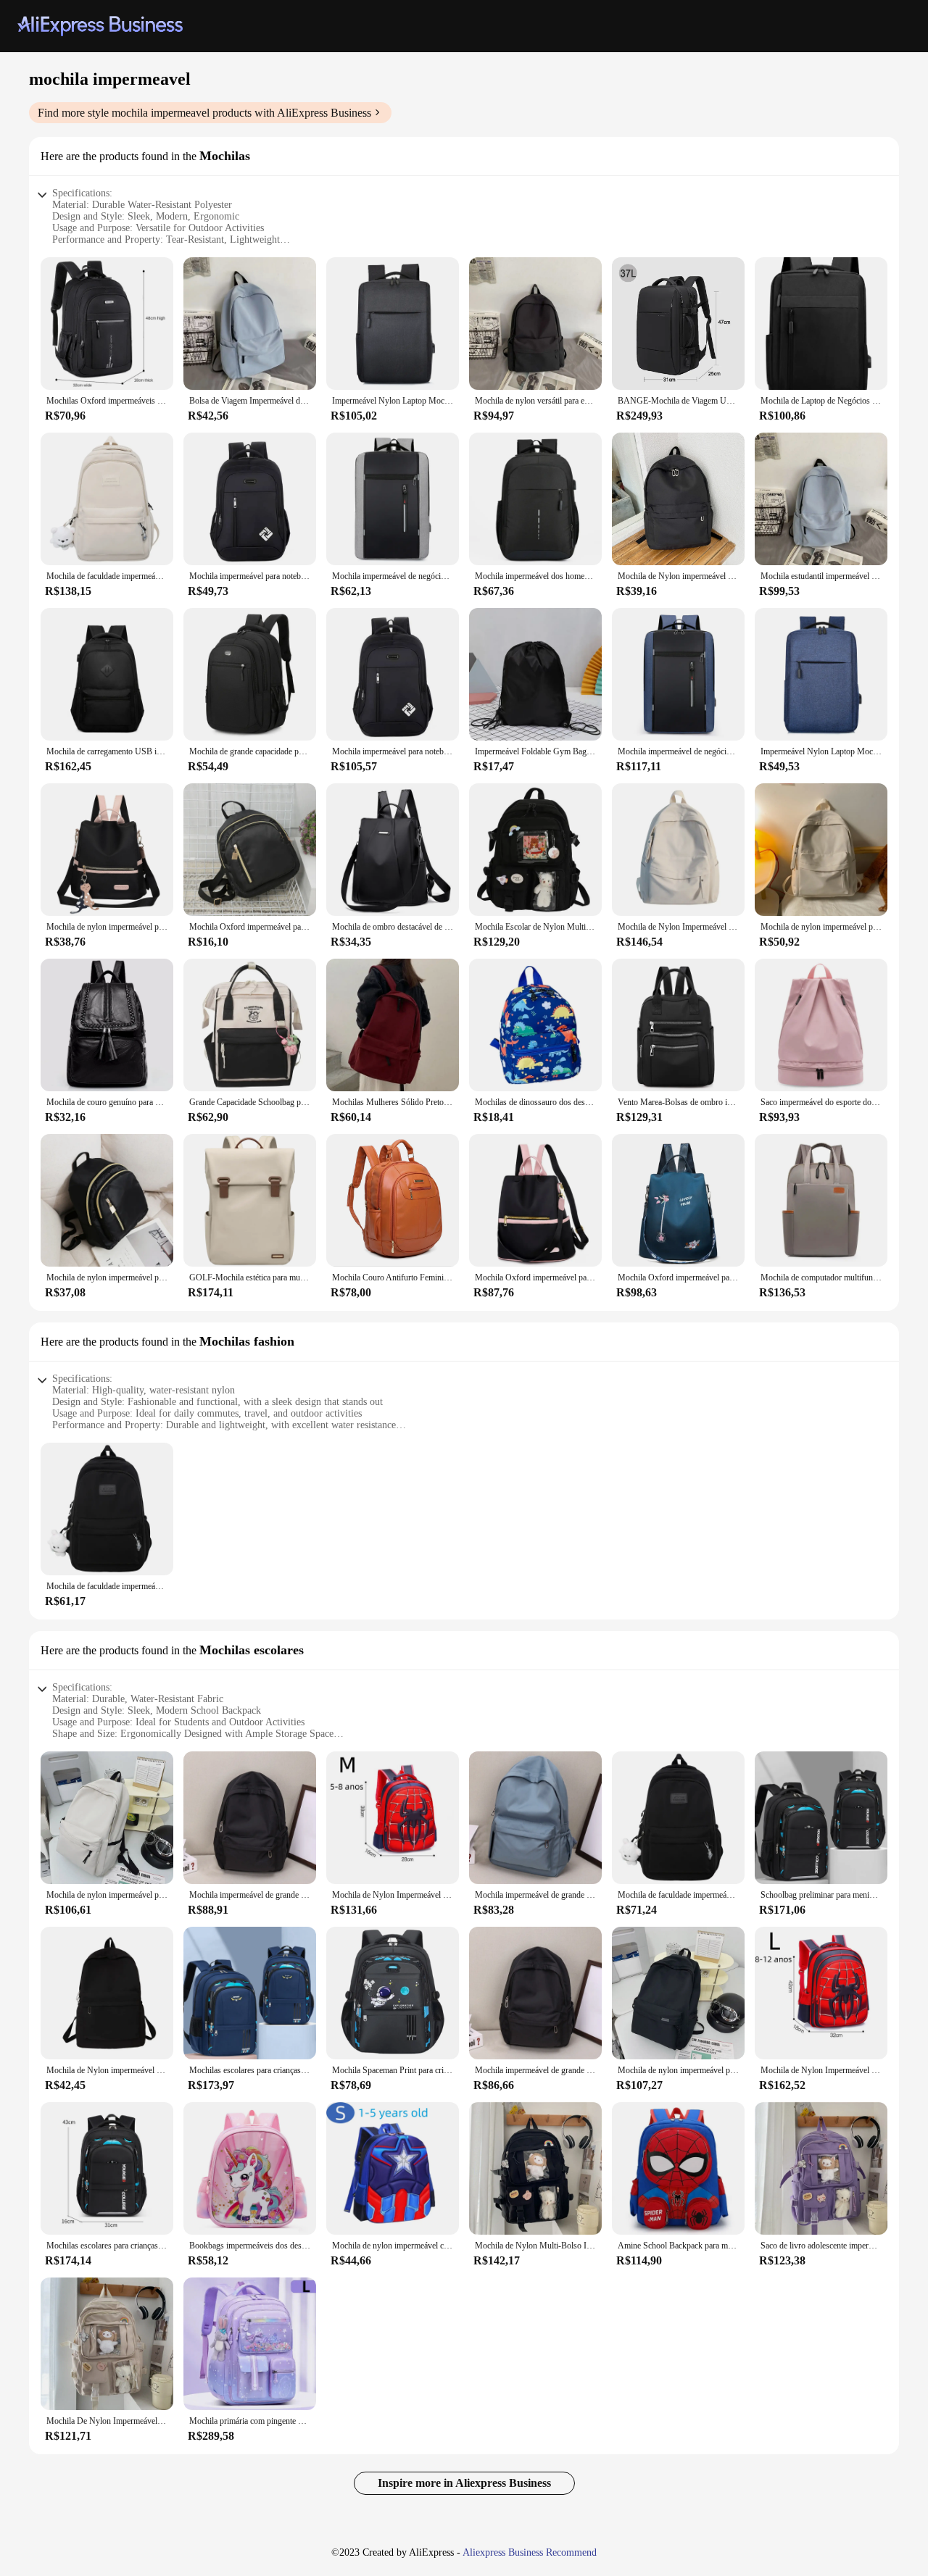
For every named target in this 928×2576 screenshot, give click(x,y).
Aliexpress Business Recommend (530, 2552)
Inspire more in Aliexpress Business (464, 2483)
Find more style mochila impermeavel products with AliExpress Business (204, 113)
